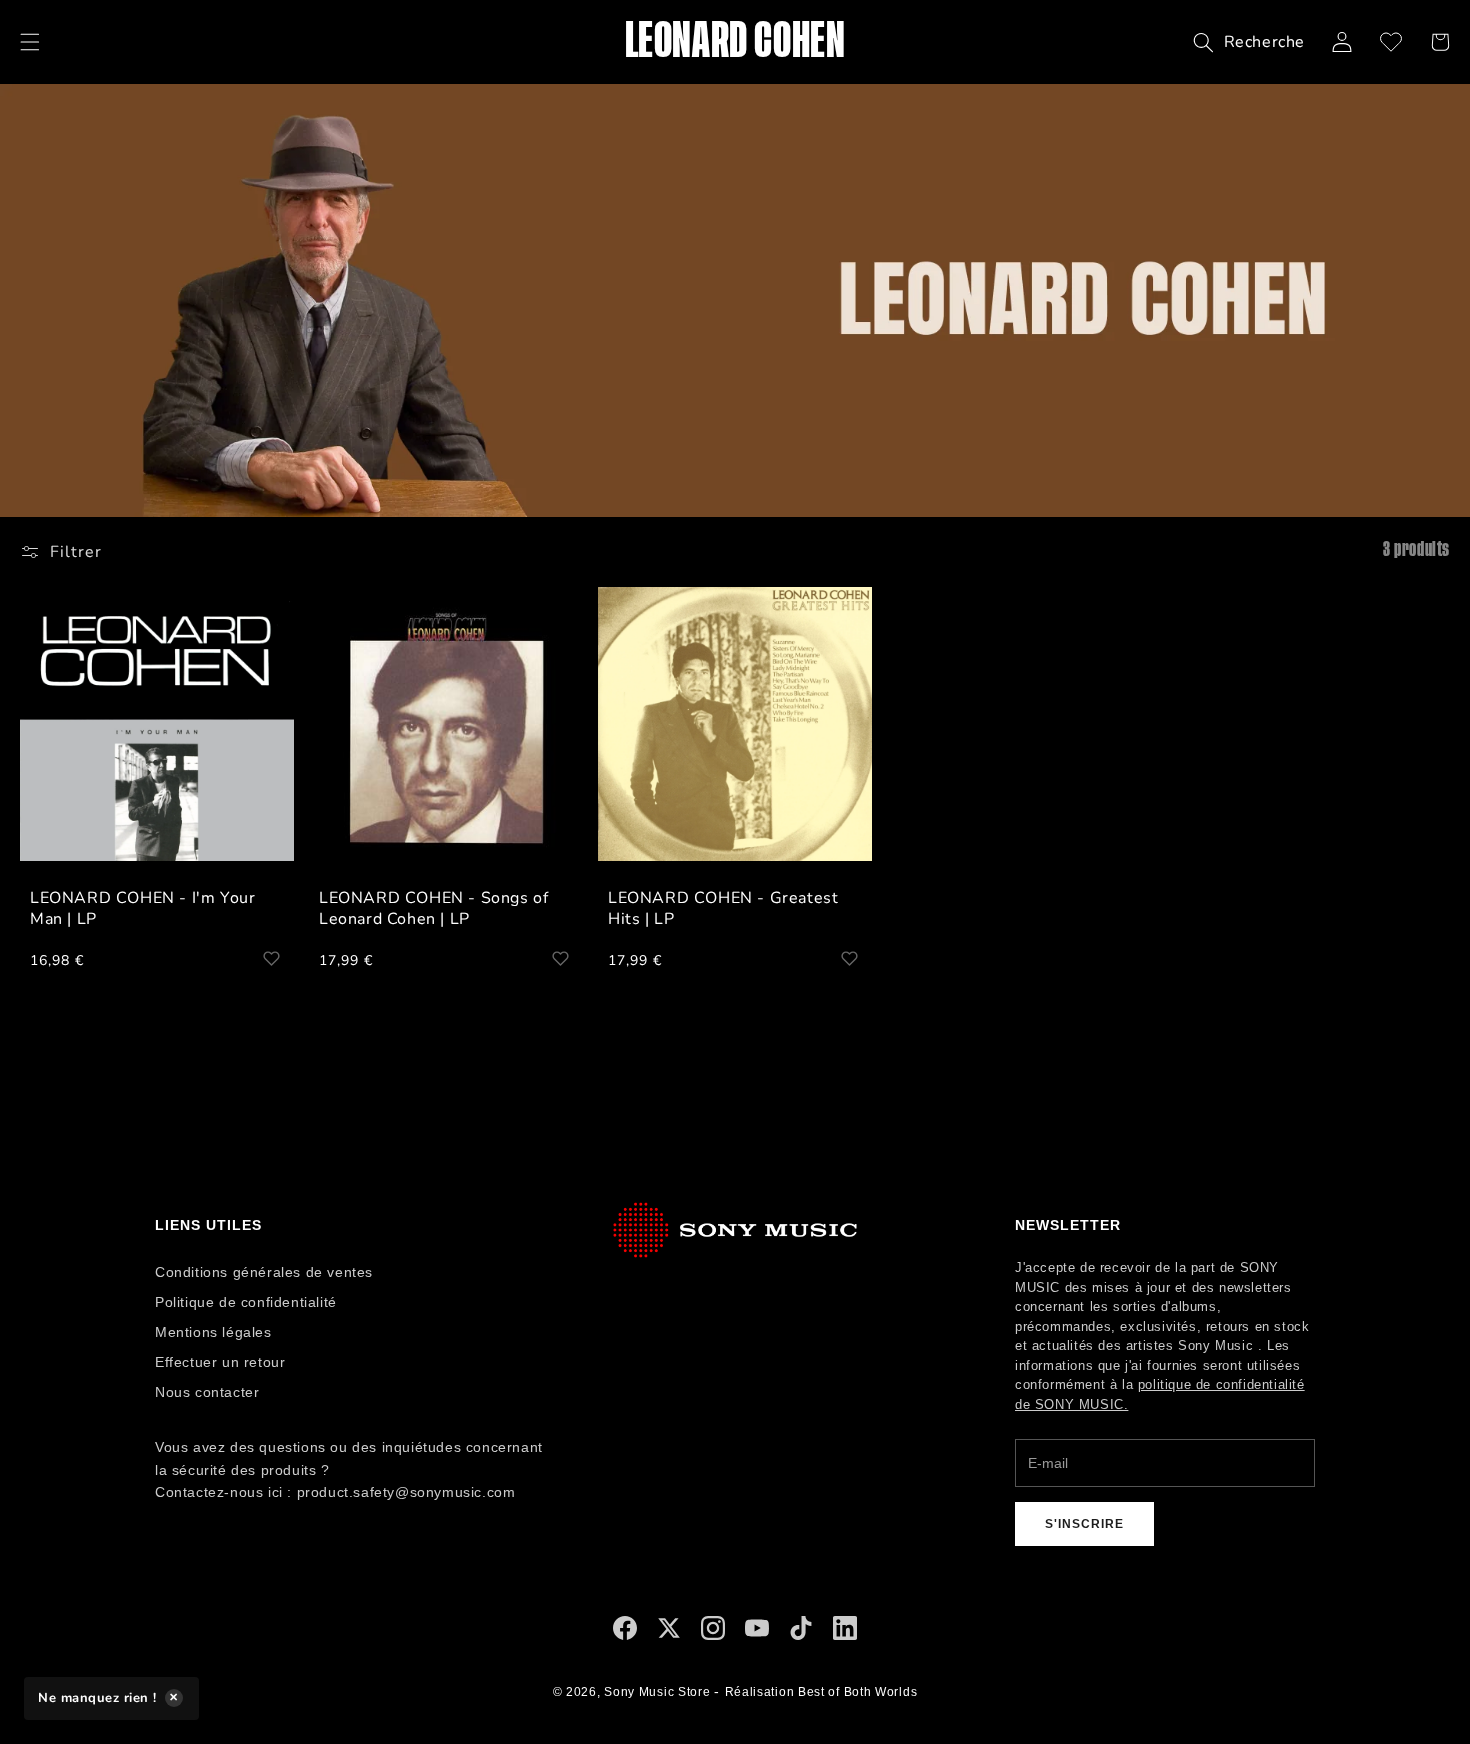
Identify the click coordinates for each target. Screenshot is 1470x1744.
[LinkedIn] (845, 1633)
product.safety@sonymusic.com (406, 1492)
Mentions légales (213, 1332)
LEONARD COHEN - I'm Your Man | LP (142, 909)
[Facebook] (625, 1633)
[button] (30, 42)
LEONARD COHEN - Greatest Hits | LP (723, 909)
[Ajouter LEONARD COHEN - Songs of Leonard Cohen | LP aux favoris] (560, 958)
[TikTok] (801, 1633)
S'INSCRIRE (1084, 1524)
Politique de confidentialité (246, 1302)
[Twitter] (669, 1633)
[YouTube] (757, 1633)
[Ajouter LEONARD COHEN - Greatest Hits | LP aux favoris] (849, 958)
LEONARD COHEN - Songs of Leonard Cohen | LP (433, 909)
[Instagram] (713, 1633)
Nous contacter (207, 1392)
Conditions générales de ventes (264, 1272)
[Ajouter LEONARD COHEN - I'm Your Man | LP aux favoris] (271, 958)
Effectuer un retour (220, 1362)
